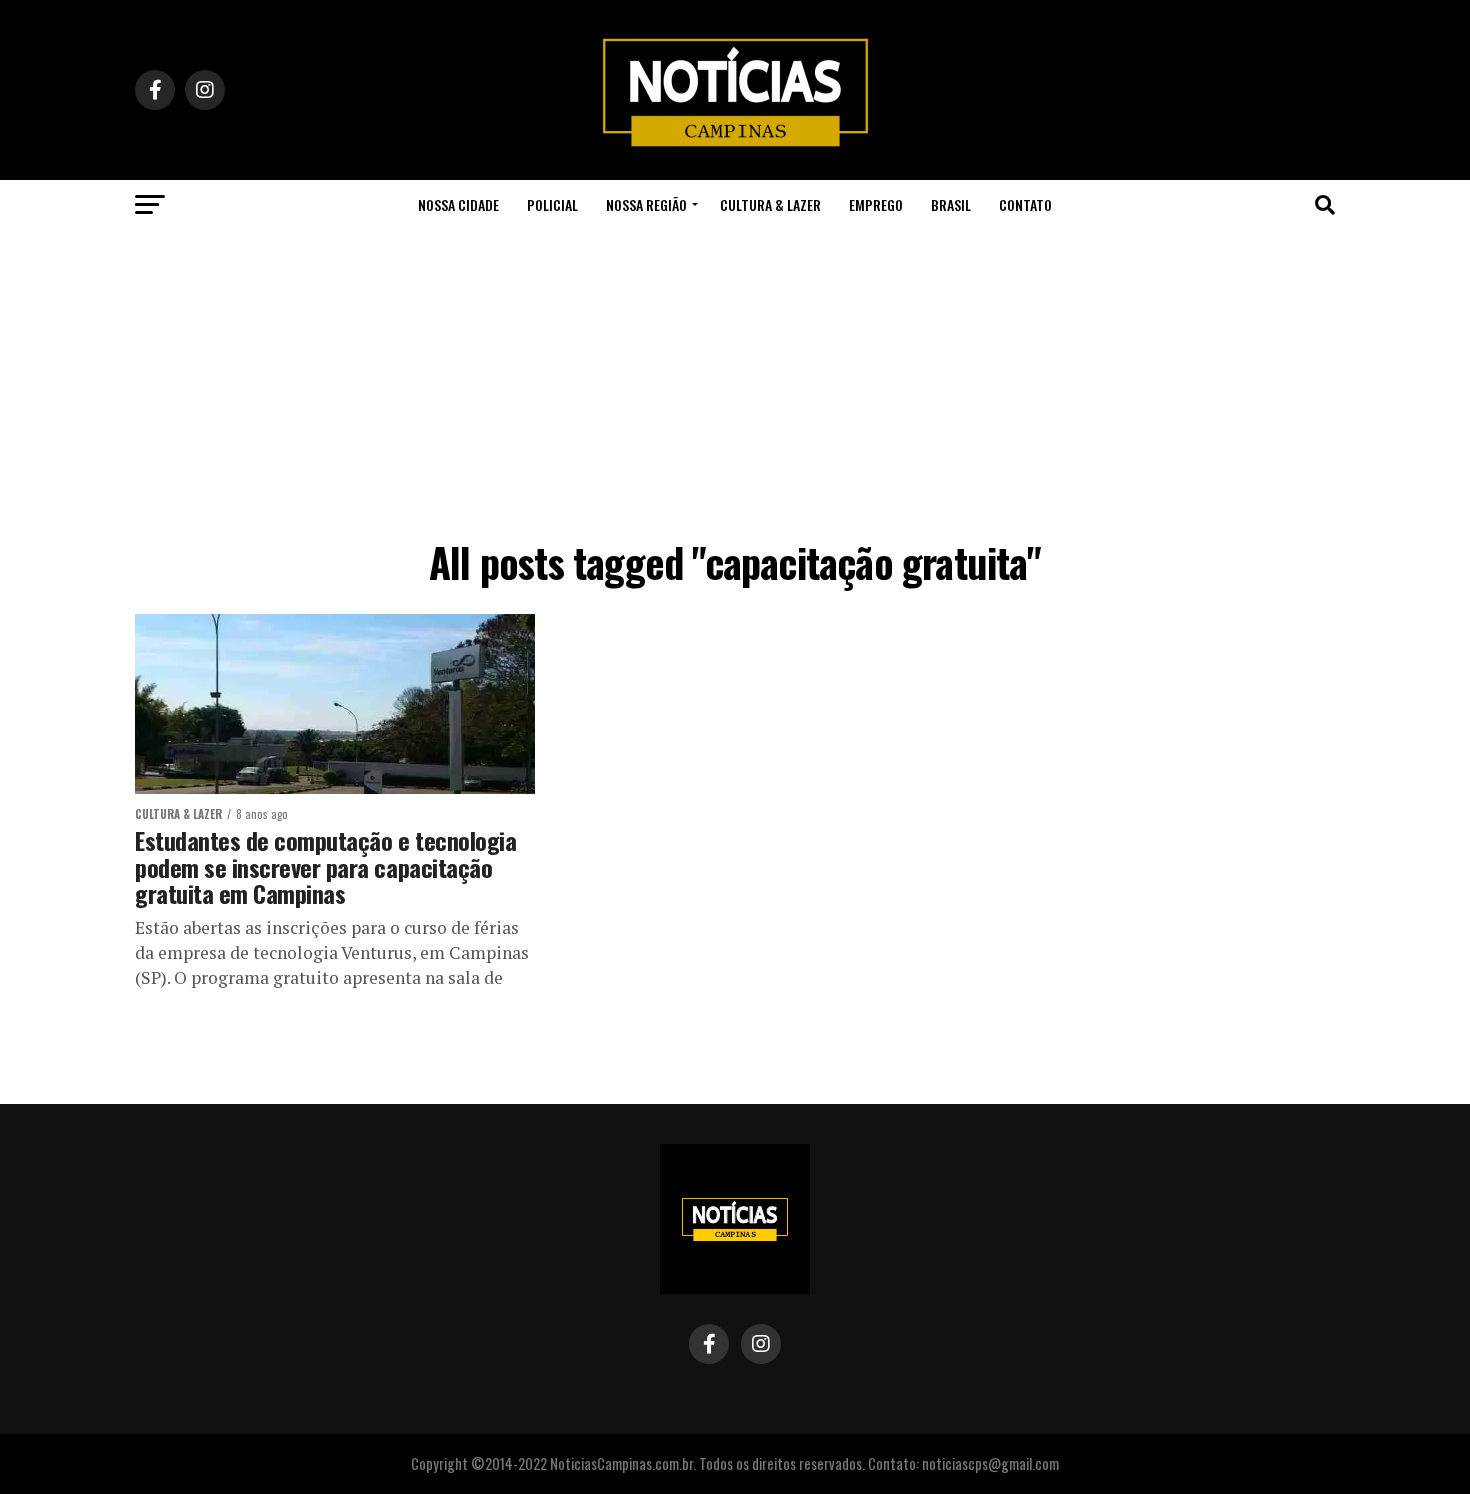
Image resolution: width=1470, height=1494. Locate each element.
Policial (552, 204)
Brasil (951, 204)
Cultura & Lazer (770, 204)
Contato (1025, 204)
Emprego (876, 204)
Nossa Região (646, 204)
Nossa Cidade (458, 204)
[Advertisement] (735, 380)
